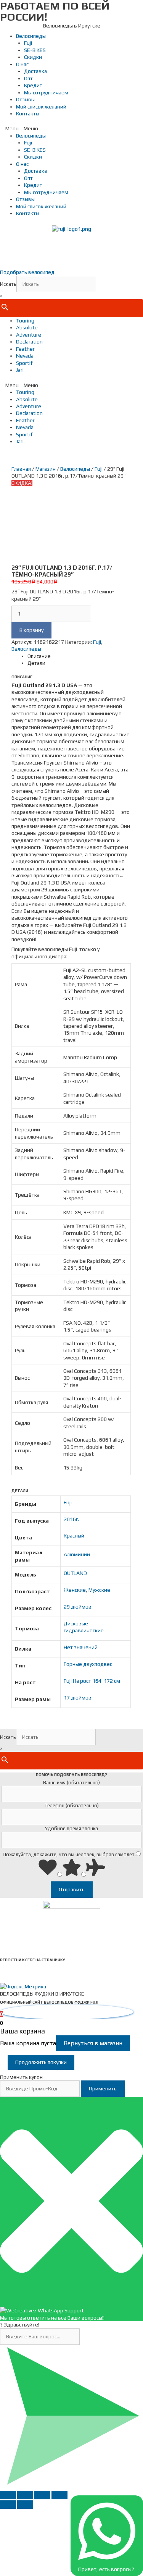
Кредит (33, 85)
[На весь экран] (42, 2495)
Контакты (28, 113)
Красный (74, 1536)
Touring (25, 321)
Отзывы (25, 99)
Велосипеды (31, 36)
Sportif (24, 363)
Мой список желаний (41, 107)
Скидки (33, 57)
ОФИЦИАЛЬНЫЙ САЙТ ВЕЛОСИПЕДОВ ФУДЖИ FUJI (49, 2002)
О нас (22, 64)
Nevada (25, 356)
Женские (75, 1590)
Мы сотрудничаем (46, 92)
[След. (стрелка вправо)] (25, 2505)
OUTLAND (75, 1573)
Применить (103, 2088)
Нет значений (81, 1647)
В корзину (31, 630)
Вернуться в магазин (93, 2043)
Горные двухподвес (88, 1664)
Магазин (46, 469)
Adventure (29, 335)
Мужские (99, 1590)
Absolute (27, 327)
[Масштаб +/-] (59, 2495)
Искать (8, 284)
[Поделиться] (25, 2495)
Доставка (35, 71)
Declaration (29, 342)
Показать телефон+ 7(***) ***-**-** (72, 250)
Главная (21, 469)
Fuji (28, 43)
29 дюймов (78, 1607)
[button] (71, 128)
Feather (25, 349)
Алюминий (77, 1554)
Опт (28, 78)
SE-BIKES (35, 50)
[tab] (79, 656)
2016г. (71, 1519)
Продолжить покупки (41, 2062)
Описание (39, 656)
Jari (20, 370)
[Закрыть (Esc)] (8, 2495)
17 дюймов (78, 1698)
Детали (36, 663)
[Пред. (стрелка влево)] (8, 2505)
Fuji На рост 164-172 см (92, 1681)
